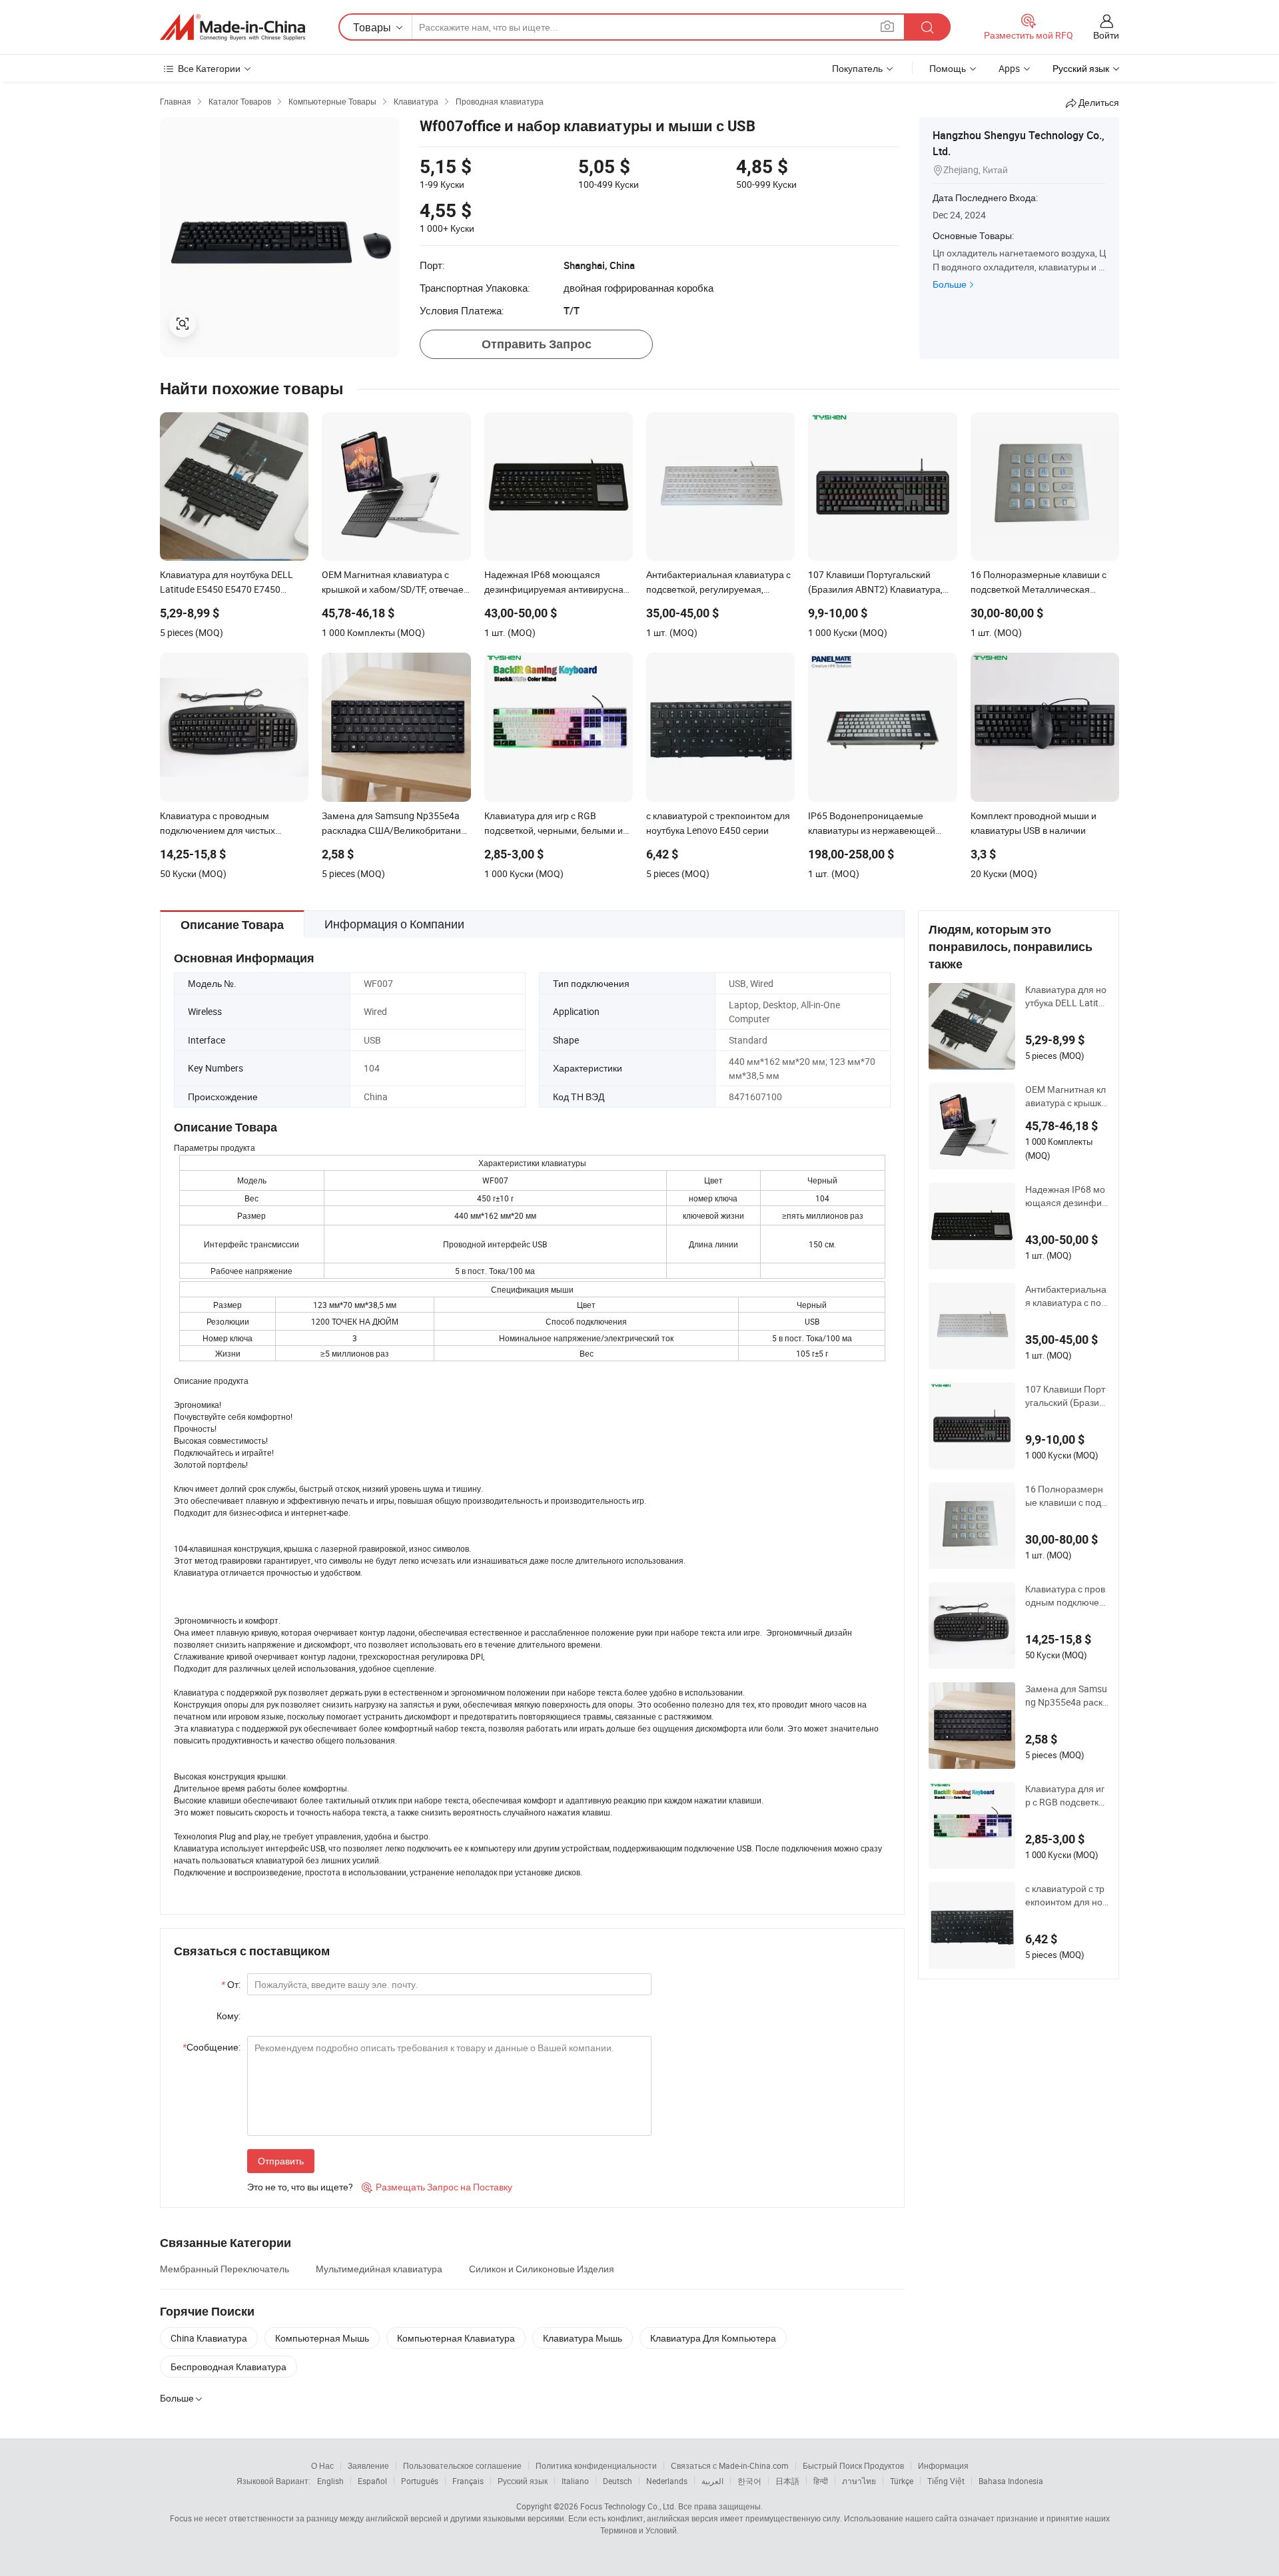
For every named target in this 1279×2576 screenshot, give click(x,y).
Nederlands (667, 2481)
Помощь (948, 68)
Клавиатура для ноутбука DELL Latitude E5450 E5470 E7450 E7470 (1066, 996)
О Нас (322, 2465)
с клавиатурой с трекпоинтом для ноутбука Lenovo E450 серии (1066, 1895)
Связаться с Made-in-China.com (730, 2465)
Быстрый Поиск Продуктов (853, 2465)
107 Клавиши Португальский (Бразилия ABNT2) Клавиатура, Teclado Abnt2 (1066, 1396)
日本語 (787, 2481)
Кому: (228, 2016)
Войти (1106, 35)
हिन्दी (821, 2481)
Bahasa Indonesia (1011, 2481)
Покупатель (857, 68)
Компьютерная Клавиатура (456, 2338)
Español (372, 2481)
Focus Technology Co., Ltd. (628, 2506)
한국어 (749, 2481)
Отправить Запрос (537, 344)
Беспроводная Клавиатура (228, 2367)
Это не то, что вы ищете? (300, 2187)
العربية (712, 2481)
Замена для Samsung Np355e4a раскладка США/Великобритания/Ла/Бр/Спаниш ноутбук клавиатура (1066, 1696)
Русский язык (523, 2481)
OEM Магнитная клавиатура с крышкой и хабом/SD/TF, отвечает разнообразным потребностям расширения (1066, 1096)
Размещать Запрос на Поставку (437, 2187)
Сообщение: (212, 2047)
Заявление (368, 2465)
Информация (943, 2465)
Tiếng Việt (946, 2481)
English (330, 2481)
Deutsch (618, 2481)
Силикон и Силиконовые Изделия (542, 2269)
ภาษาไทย (859, 2481)
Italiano (575, 2481)
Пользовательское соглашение (462, 2465)
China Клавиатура (209, 2338)
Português (420, 2481)
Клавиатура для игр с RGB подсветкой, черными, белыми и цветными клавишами (1066, 1795)
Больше (950, 284)
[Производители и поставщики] (232, 27)
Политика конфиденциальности (596, 2465)
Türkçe (902, 2481)
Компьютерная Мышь (322, 2338)
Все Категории (209, 68)
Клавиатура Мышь (583, 2338)
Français (468, 2481)
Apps (1009, 68)
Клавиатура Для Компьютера (713, 2338)
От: (231, 1984)
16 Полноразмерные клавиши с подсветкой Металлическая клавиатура (1066, 1496)
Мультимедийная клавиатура (379, 2269)
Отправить (281, 2161)
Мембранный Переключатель (224, 2269)
